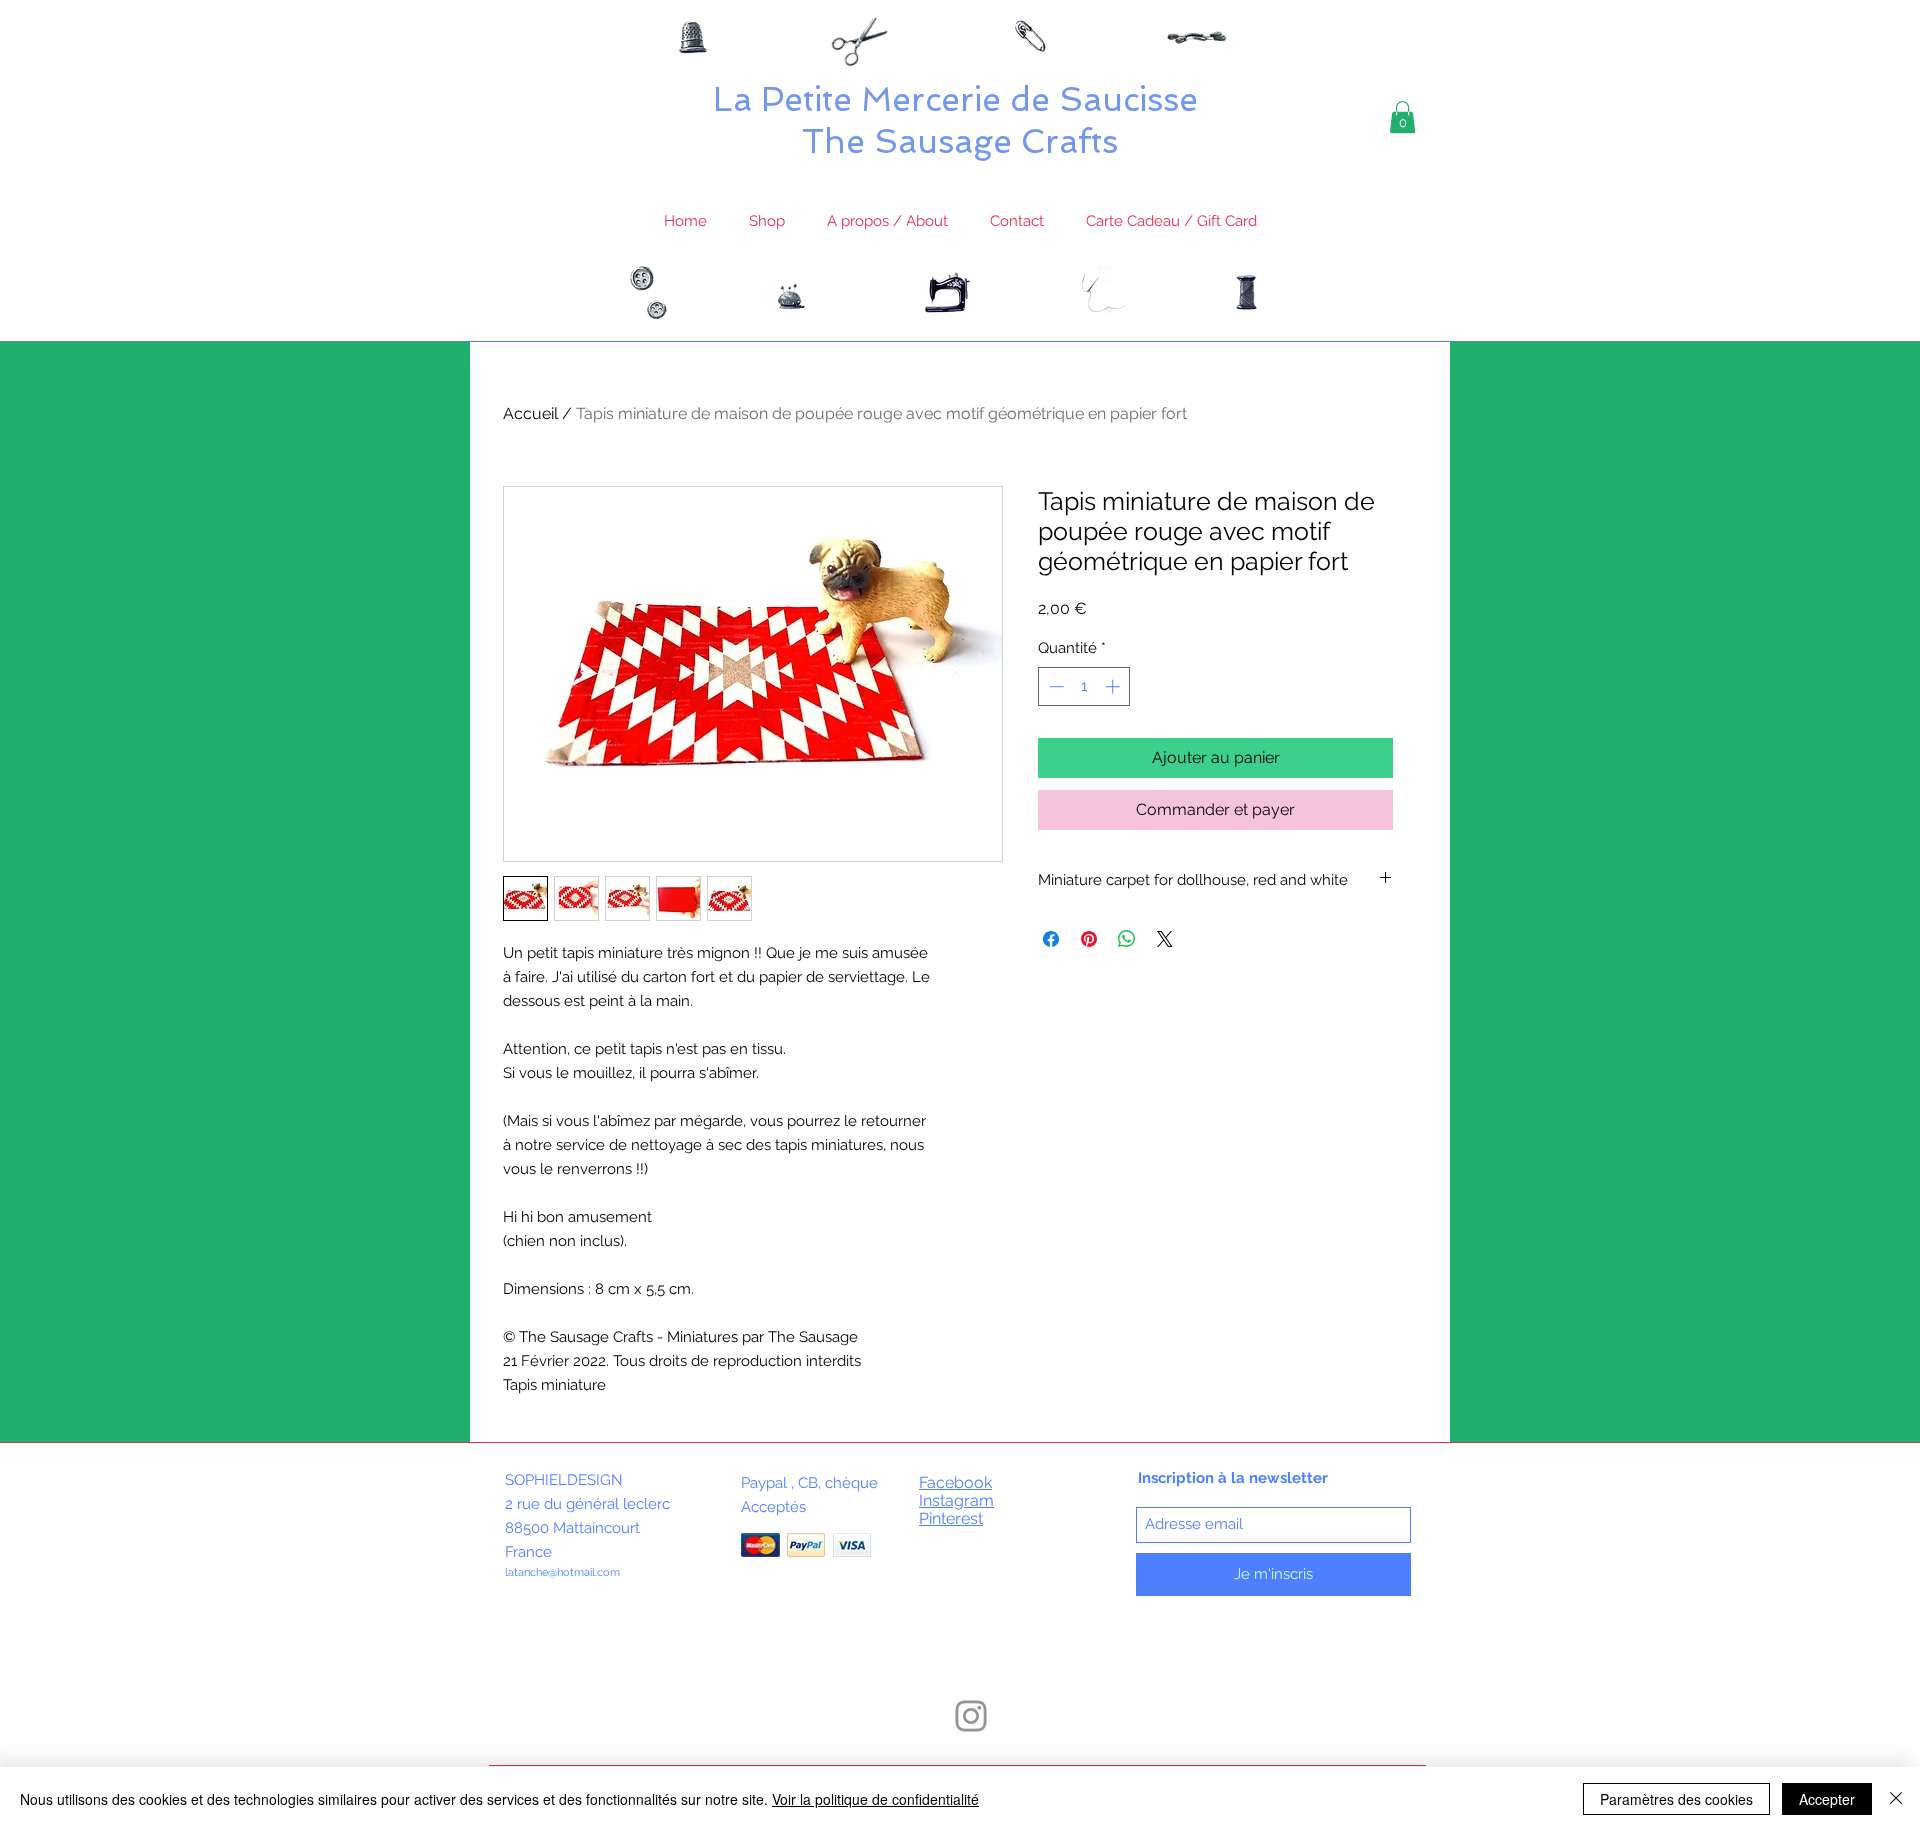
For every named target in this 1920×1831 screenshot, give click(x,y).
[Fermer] (1896, 1799)
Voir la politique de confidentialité (875, 1799)
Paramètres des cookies (1676, 1799)
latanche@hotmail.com (562, 1572)
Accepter (1827, 1799)
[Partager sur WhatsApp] (1127, 939)
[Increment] (1114, 686)
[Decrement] (1054, 686)
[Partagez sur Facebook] (1051, 939)
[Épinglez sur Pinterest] (1089, 939)
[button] (1402, 117)
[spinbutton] (1084, 686)
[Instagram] (971, 1716)
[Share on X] (1165, 939)
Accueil (530, 413)
